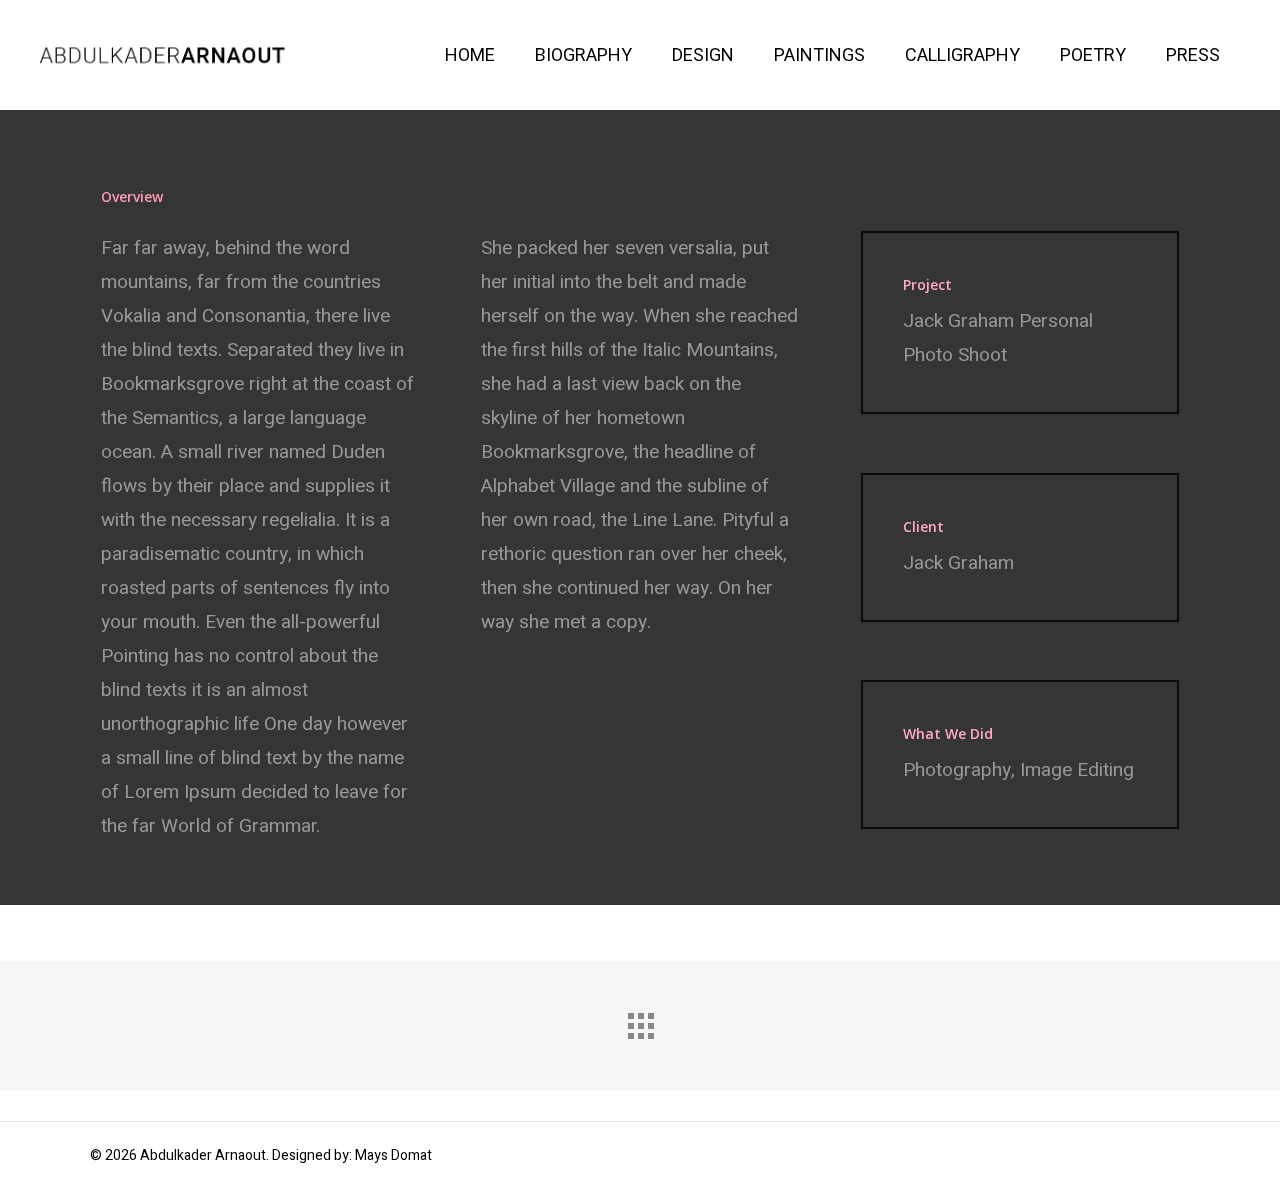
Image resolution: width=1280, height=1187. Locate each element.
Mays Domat (393, 1155)
